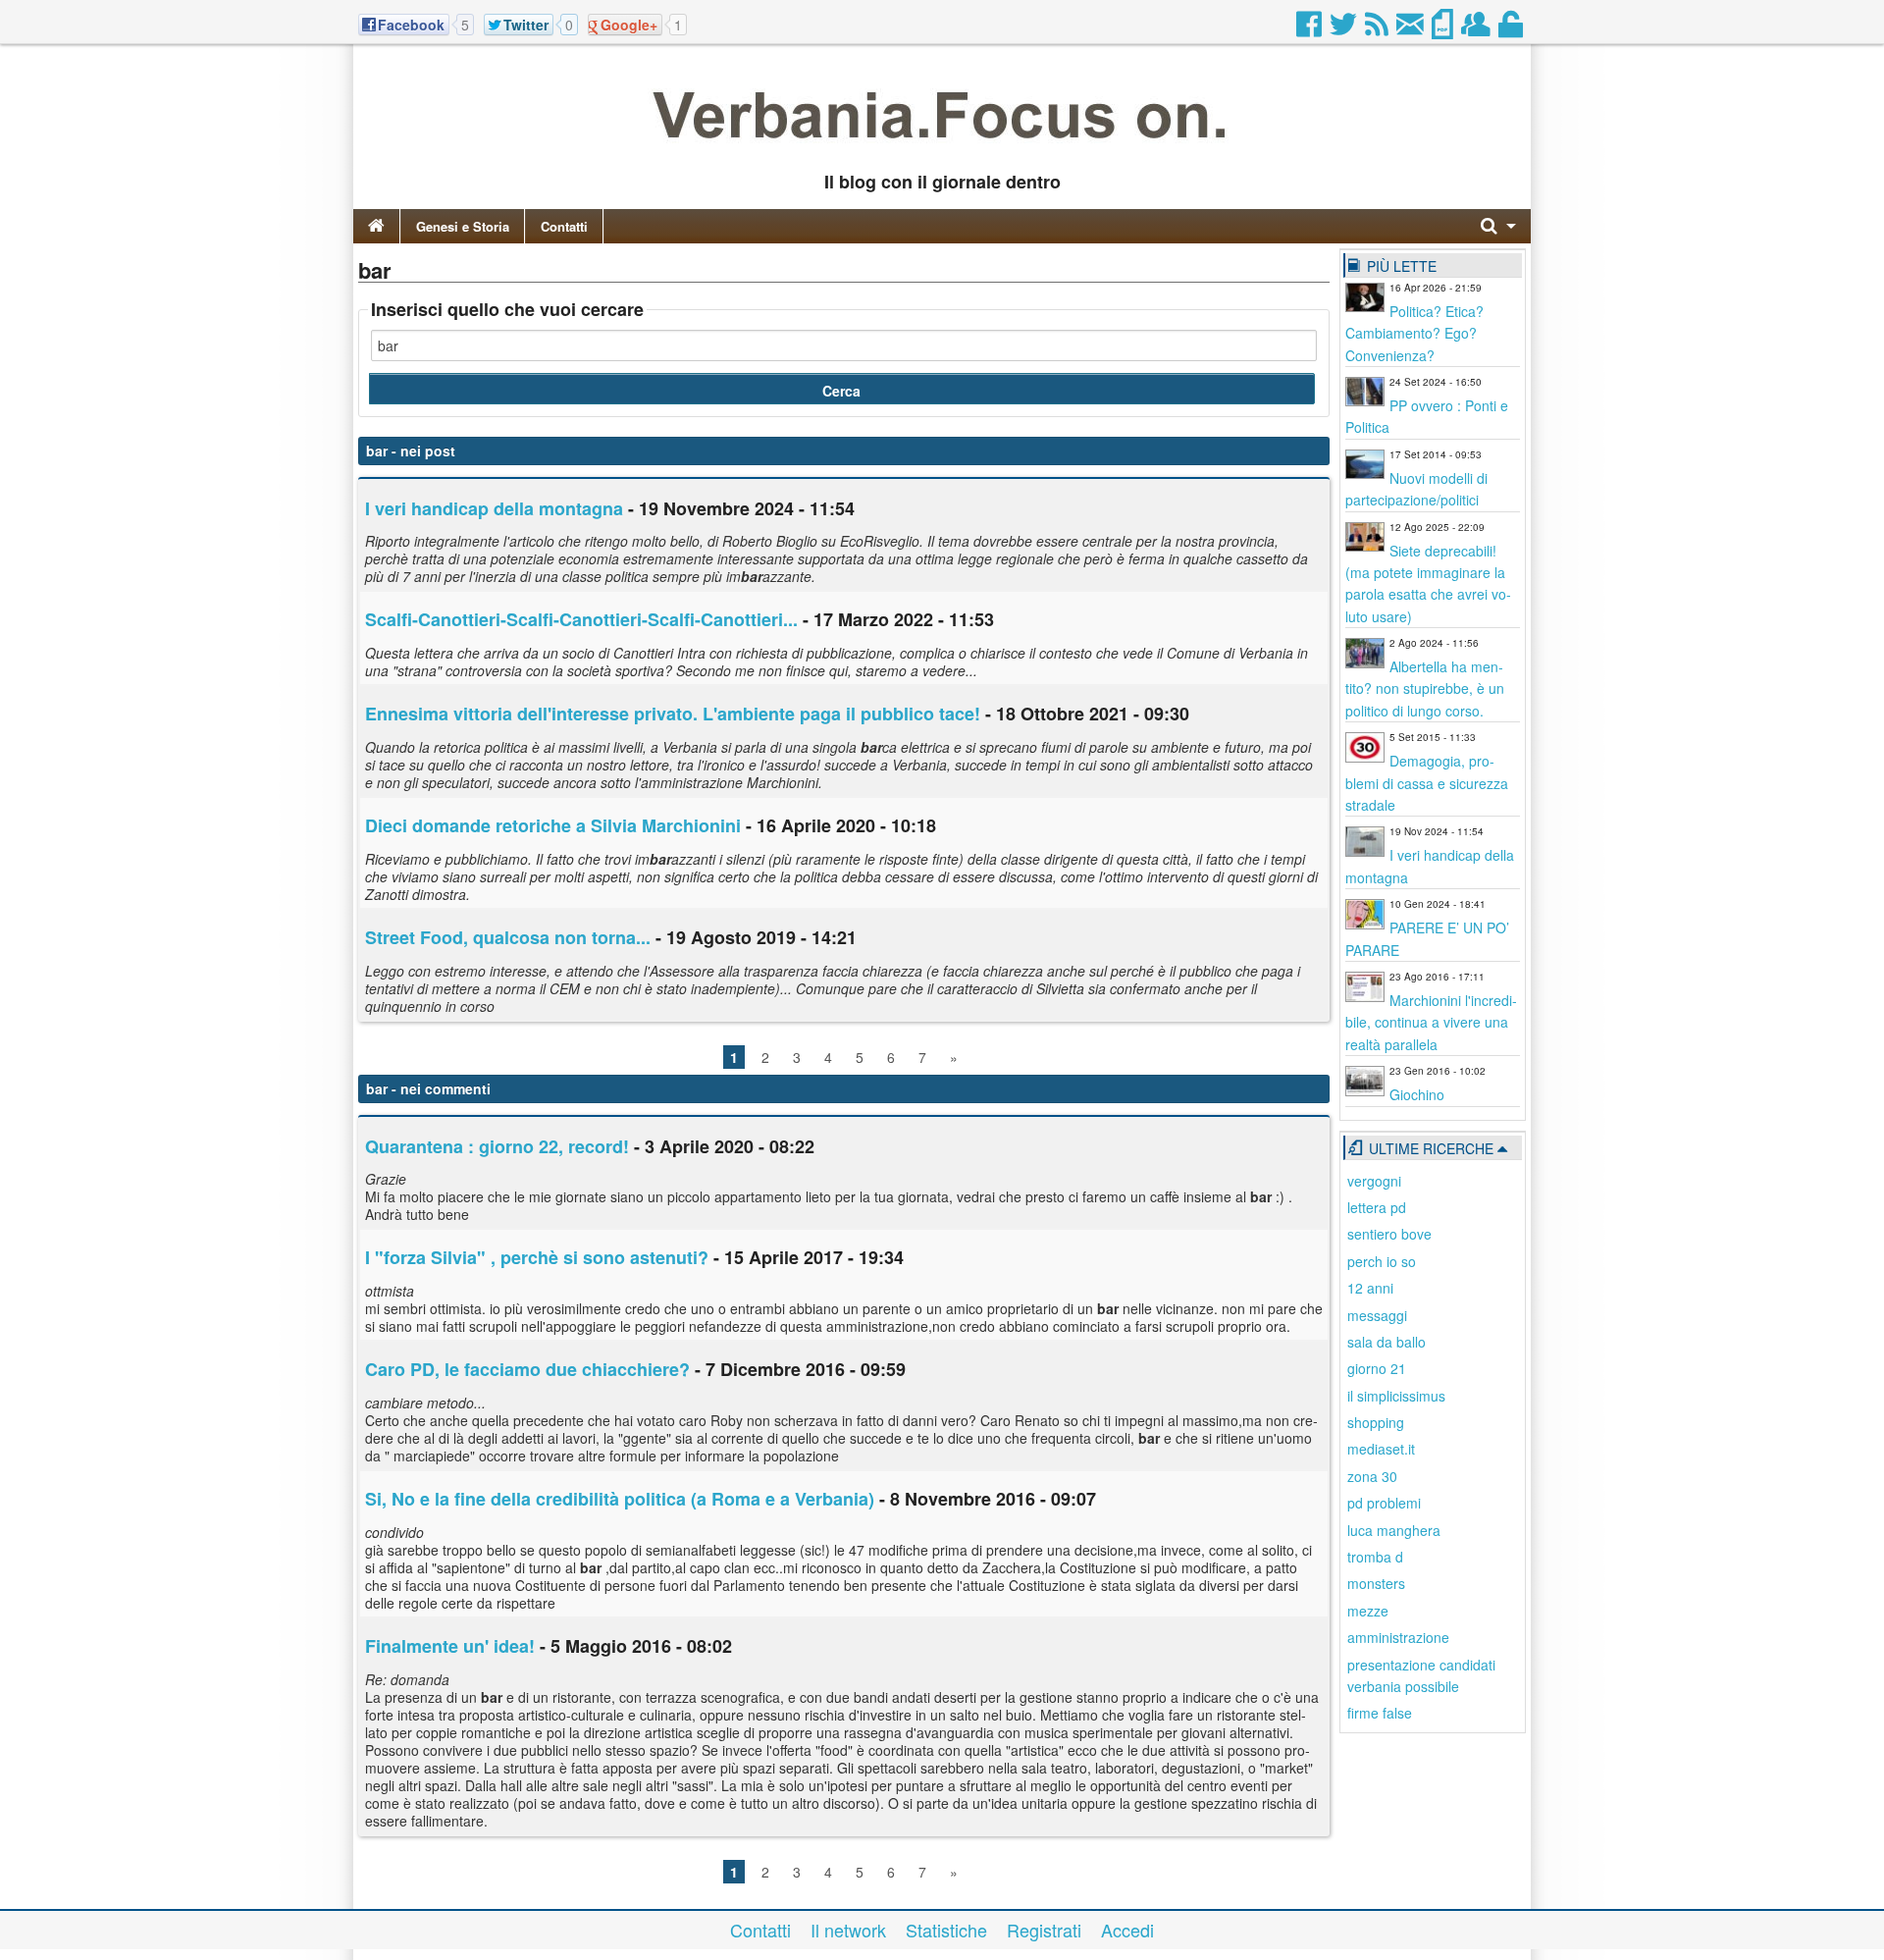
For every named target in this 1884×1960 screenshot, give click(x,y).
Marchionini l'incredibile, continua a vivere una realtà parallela (1431, 1022)
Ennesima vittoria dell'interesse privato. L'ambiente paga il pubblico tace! (673, 714)
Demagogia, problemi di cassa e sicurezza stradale (1427, 783)
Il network (848, 1930)
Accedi (1127, 1930)
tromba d (1375, 1557)
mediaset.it (1381, 1449)
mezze (1368, 1611)
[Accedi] (1512, 29)
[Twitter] (1345, 29)
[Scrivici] (1412, 29)
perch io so (1382, 1261)
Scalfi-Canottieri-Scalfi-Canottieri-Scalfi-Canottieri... (581, 619)
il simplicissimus (1396, 1396)
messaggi (1377, 1315)
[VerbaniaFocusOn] (942, 150)
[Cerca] (1498, 226)
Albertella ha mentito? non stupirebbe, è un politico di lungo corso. (1425, 689)
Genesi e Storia (463, 226)
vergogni (1374, 1181)
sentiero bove (1389, 1234)
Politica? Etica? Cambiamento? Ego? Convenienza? (1414, 333)
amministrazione (1398, 1637)
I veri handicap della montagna (494, 508)
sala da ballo (1387, 1342)
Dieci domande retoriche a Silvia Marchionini (553, 825)
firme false (1380, 1713)
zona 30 (1372, 1476)
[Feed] (1378, 29)
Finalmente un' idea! (450, 1646)
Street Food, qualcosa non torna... (508, 937)
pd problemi (1384, 1503)
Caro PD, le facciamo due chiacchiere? (527, 1369)
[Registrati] (1477, 29)
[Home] (376, 226)
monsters (1376, 1583)
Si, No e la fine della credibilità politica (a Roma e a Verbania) (620, 1499)
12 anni (1370, 1288)
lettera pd (1377, 1207)
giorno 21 (1377, 1368)
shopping (1376, 1422)
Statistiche (946, 1930)
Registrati (1044, 1930)
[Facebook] (1310, 29)
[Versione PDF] (1444, 29)
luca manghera (1394, 1530)
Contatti (564, 226)
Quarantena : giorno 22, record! (497, 1146)
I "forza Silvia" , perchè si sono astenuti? (537, 1257)
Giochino (1417, 1094)
